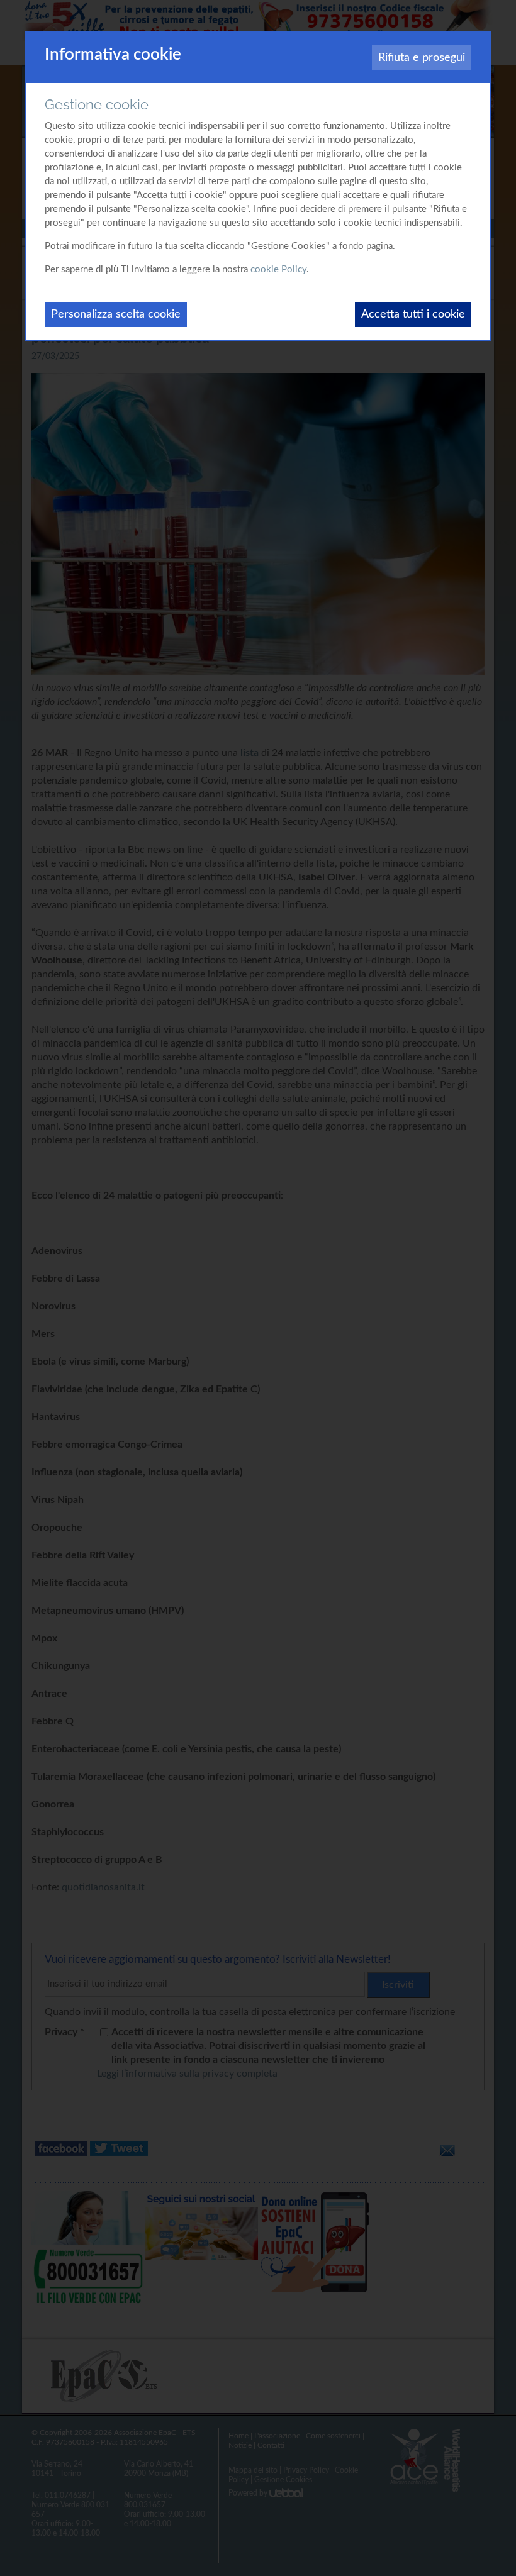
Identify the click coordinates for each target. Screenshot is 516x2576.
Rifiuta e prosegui (422, 58)
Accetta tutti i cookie (413, 314)
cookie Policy (278, 269)
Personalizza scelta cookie (116, 314)
